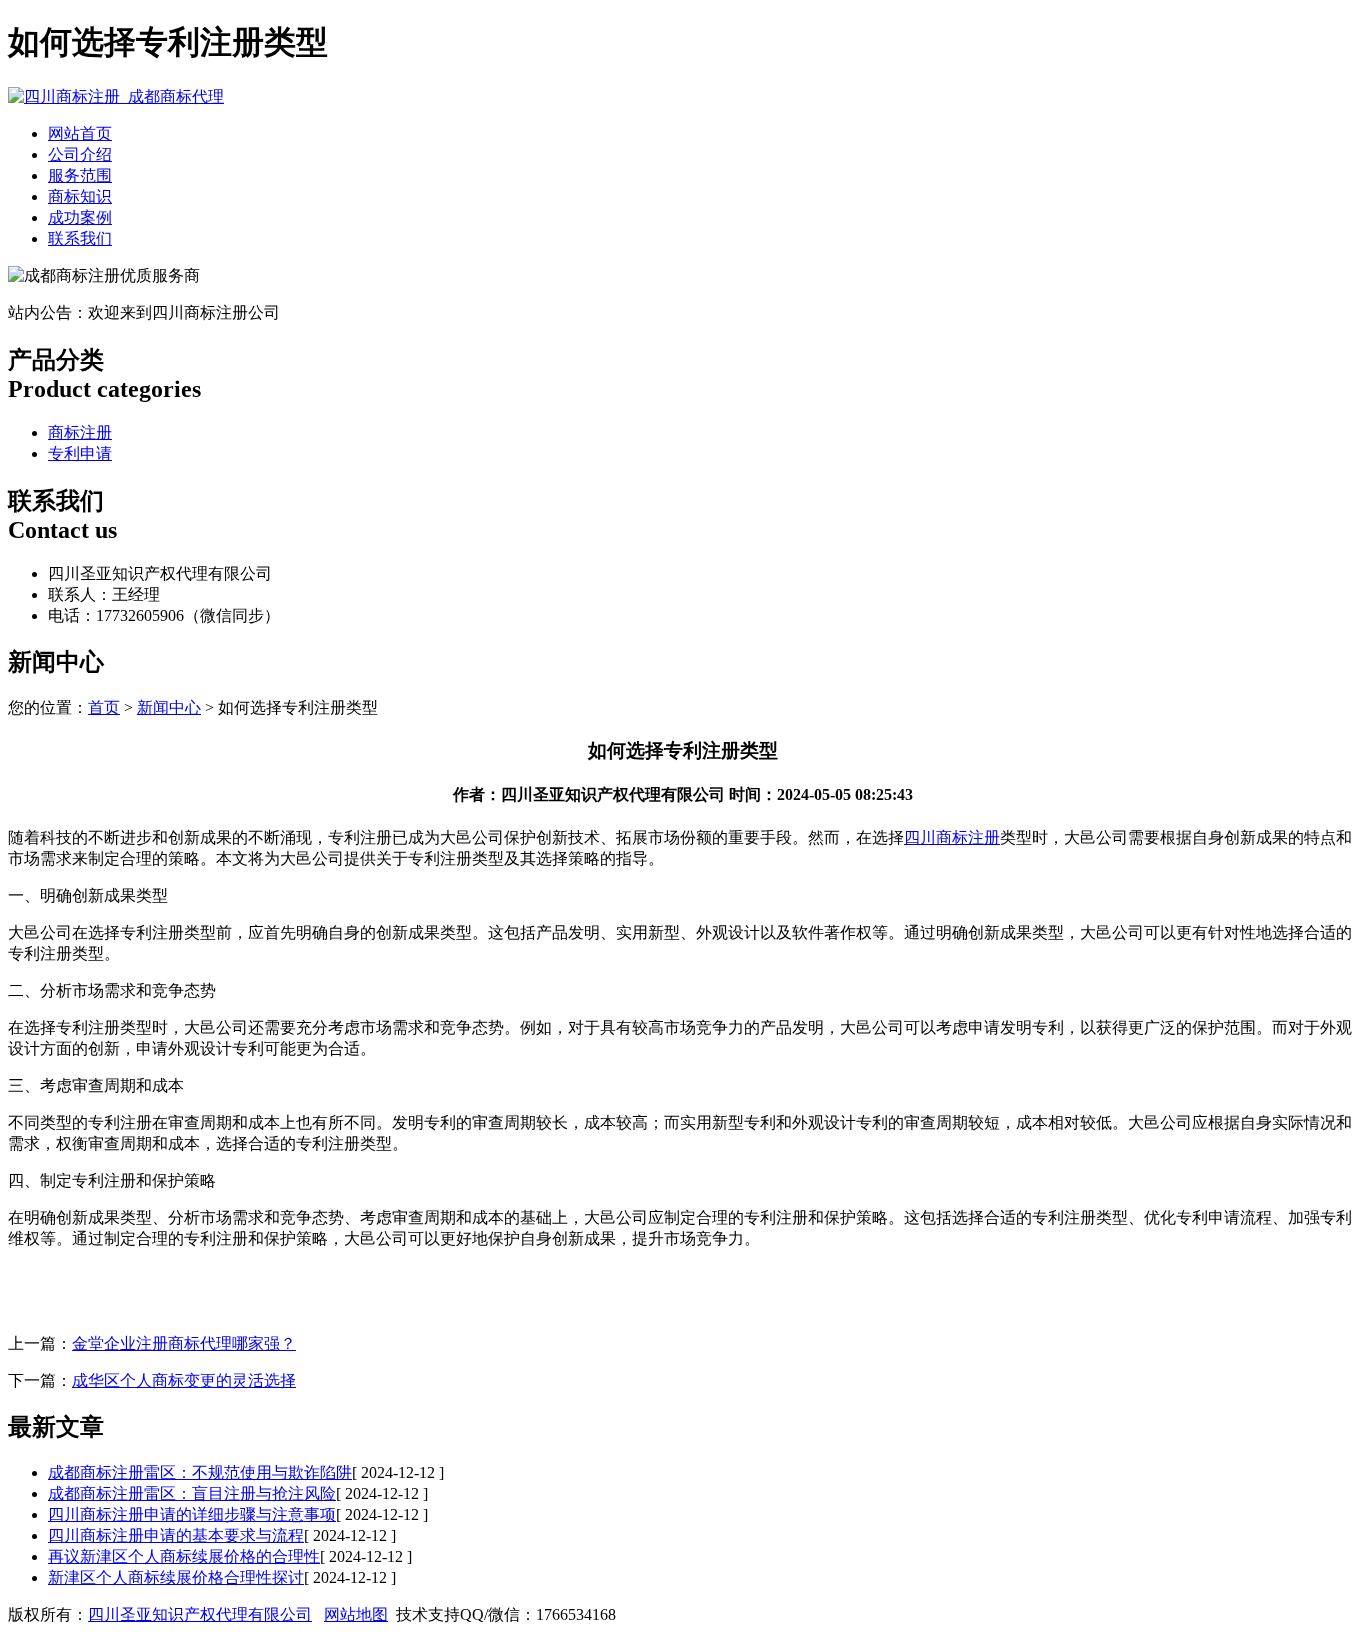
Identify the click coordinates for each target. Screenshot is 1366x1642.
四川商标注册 (952, 837)
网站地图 (356, 1614)
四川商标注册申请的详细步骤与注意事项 (192, 1514)
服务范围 (80, 175)
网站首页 (80, 133)
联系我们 (80, 238)
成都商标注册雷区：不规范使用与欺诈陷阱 (200, 1472)
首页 (104, 707)
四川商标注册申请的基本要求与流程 (176, 1535)
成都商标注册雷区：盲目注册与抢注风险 (192, 1493)
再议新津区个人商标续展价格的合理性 (184, 1556)
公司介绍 (80, 154)
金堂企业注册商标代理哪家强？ (184, 1343)
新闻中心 (169, 707)
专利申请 (80, 453)
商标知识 (80, 196)
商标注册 (80, 432)
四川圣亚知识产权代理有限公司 (200, 1614)
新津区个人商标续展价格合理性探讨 (176, 1577)
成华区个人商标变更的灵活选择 (184, 1380)
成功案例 (80, 217)
